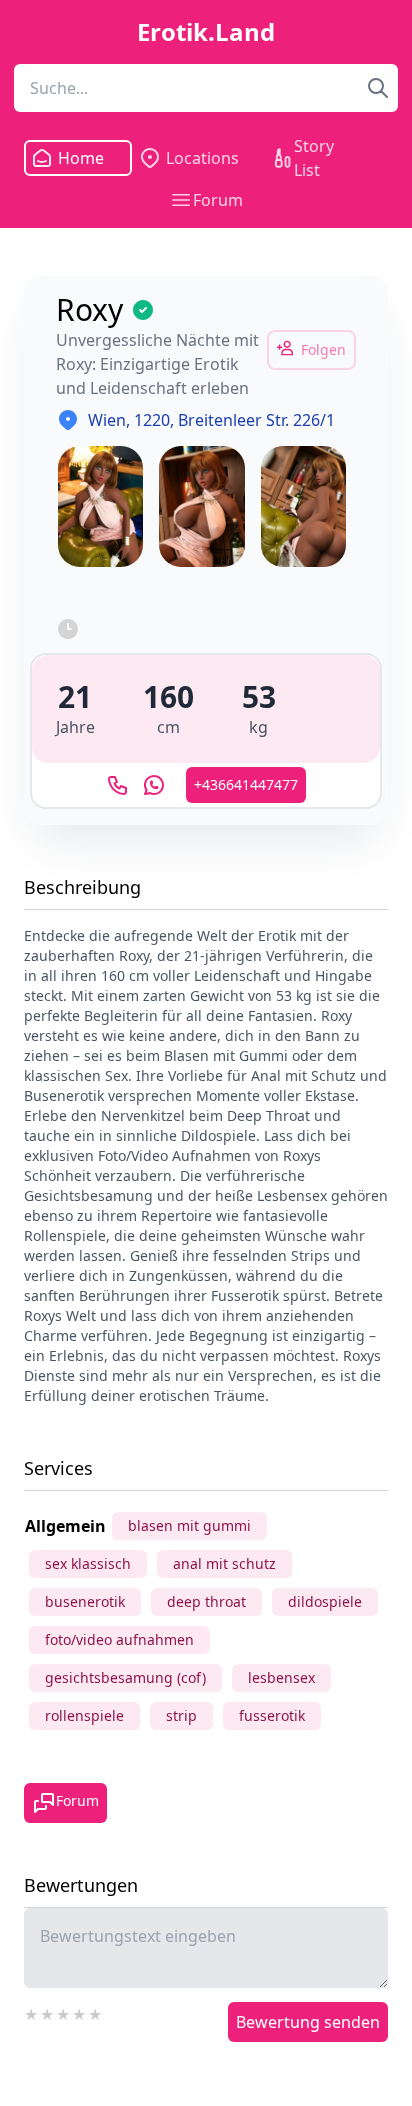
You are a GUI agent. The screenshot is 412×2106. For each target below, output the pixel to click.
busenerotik (85, 1601)
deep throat (206, 1601)
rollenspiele (84, 1715)
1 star (32, 2012)
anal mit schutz (224, 1563)
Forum (218, 200)
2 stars (48, 2012)
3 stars (64, 2012)
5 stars (96, 2012)
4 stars (80, 2012)
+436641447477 (246, 784)
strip (181, 1715)
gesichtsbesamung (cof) (125, 1677)
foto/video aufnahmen (119, 1639)
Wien (107, 420)
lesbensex (281, 1677)
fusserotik (272, 1715)
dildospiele (325, 1601)
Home (80, 158)
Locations (202, 158)
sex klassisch (88, 1563)
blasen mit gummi (189, 1525)
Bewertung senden (308, 2022)
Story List (314, 158)
